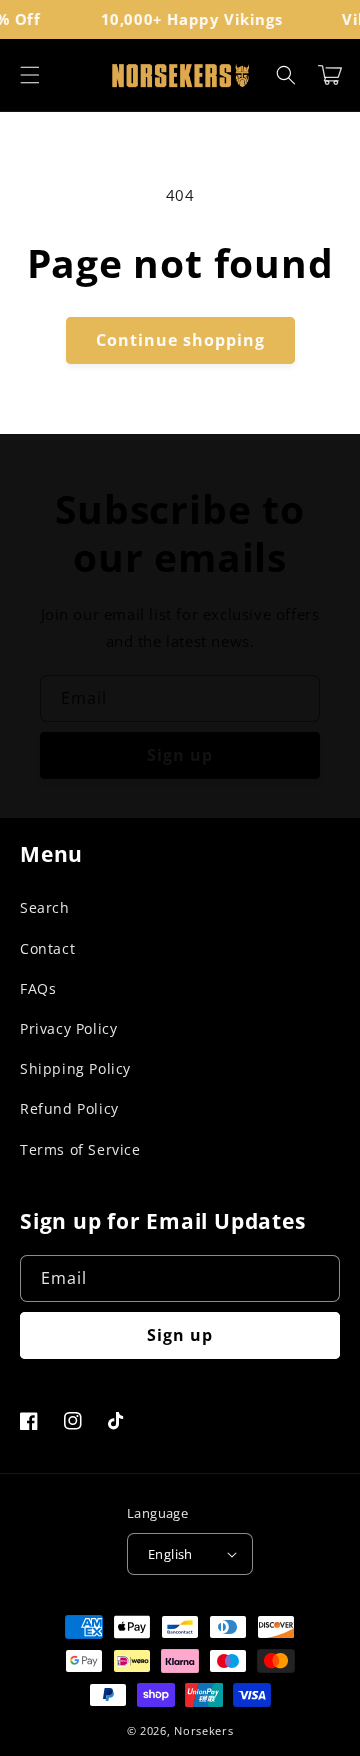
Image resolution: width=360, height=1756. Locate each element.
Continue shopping (180, 340)
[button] (30, 75)
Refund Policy (69, 1108)
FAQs (38, 988)
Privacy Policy (68, 1028)
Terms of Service (80, 1149)
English (170, 1554)
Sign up (180, 755)
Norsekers (203, 1730)
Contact (47, 948)
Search (45, 907)
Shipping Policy (75, 1068)
